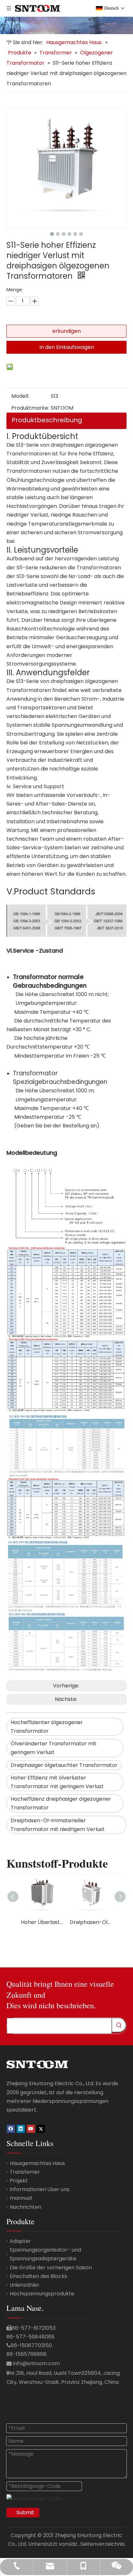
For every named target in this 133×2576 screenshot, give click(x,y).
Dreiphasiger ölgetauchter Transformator (64, 1765)
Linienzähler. (25, 2285)
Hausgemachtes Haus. (38, 2163)
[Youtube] (31, 2128)
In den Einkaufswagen (67, 347)
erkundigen (66, 331)
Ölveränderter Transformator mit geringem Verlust (54, 1748)
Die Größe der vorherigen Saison (51, 2268)
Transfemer (25, 2172)
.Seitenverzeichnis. (102, 2544)
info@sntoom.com (36, 2363)
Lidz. (73, 2544)
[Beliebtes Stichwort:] (119, 2025)
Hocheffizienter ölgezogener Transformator (47, 1727)
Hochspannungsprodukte (42, 2294)
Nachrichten (26, 2207)
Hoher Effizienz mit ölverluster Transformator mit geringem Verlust (57, 1782)
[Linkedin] (21, 2128)
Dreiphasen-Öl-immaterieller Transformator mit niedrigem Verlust (58, 1825)
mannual (21, 2198)
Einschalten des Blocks (38, 2276)
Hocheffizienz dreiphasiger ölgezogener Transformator (61, 1803)
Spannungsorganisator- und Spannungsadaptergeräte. (45, 2254)
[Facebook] (11, 2128)
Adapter (20, 2241)
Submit (25, 2512)
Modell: (20, 396)
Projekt (19, 2181)
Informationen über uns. (40, 2189)
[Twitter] (41, 2128)
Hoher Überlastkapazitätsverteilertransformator (42, 1922)
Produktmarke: (30, 408)
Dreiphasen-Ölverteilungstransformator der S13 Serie (91, 1922)
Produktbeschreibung (47, 420)
